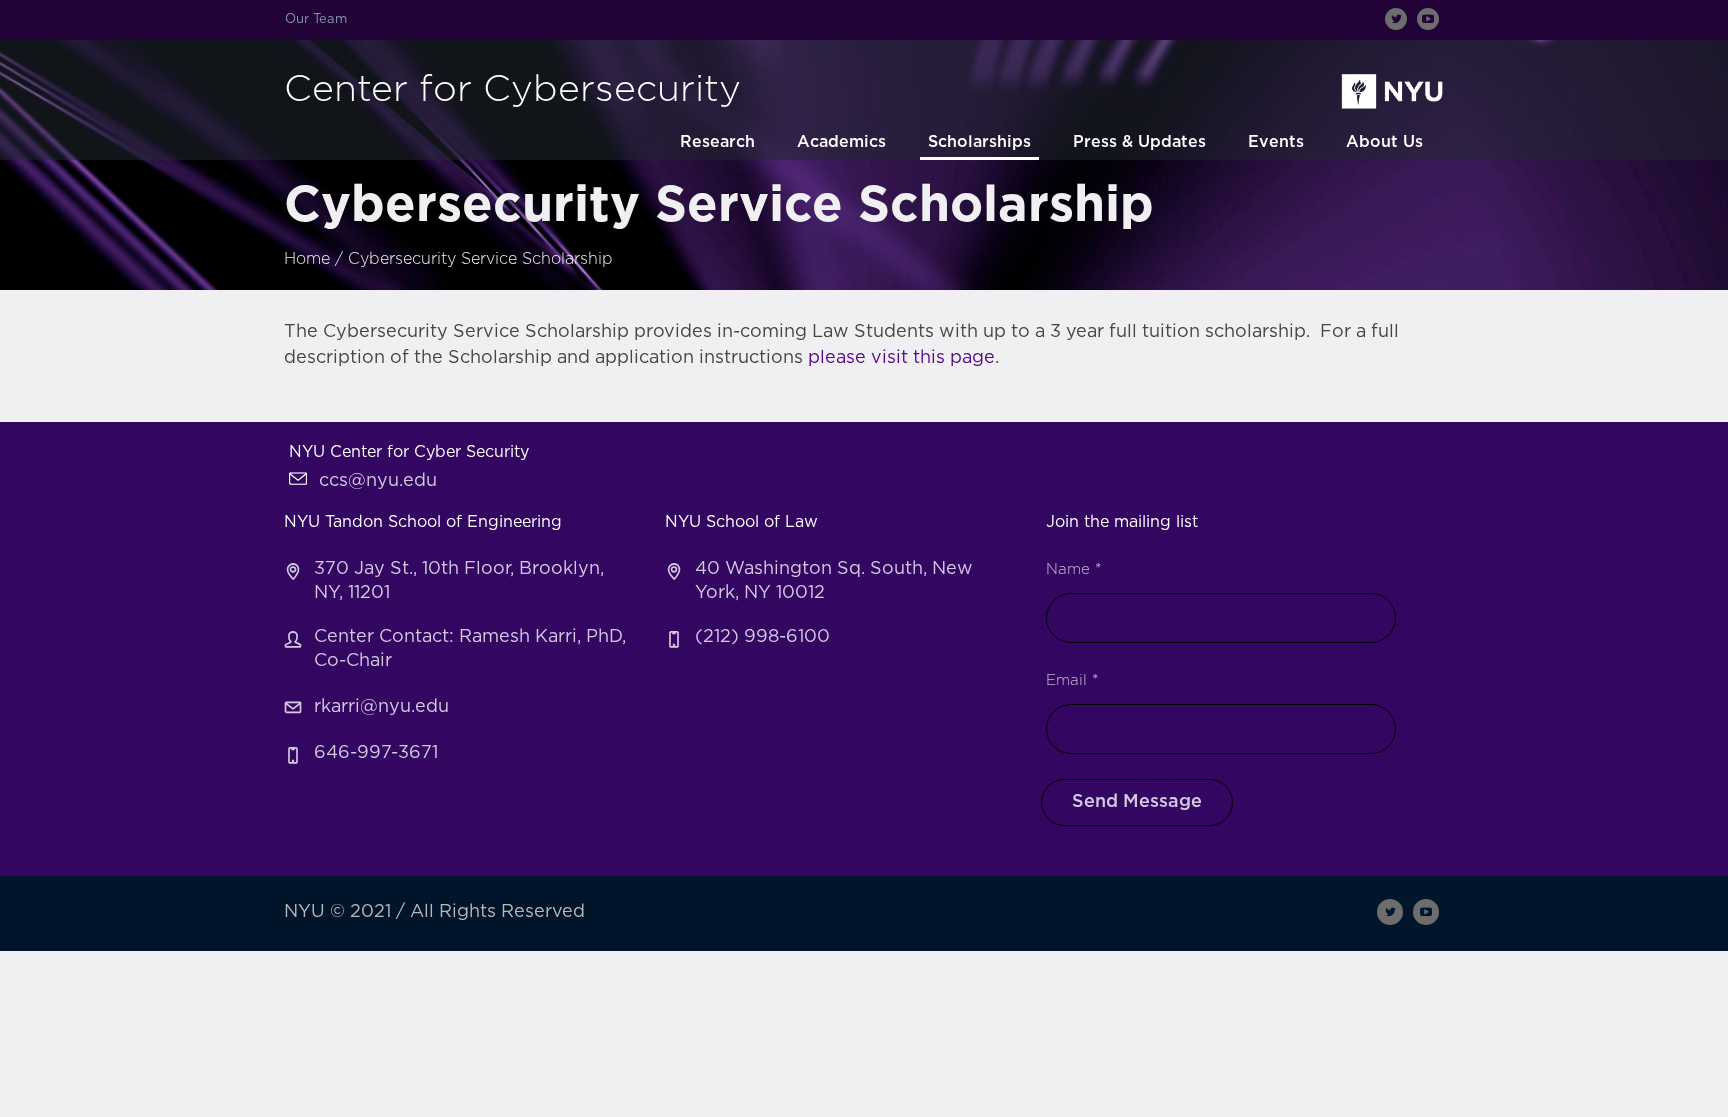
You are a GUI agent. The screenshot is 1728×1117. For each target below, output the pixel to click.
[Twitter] (1396, 19)
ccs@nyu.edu (378, 481)
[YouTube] (1428, 19)
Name (1073, 569)
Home (307, 259)
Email (1072, 680)
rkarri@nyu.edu (381, 707)
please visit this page (901, 358)
